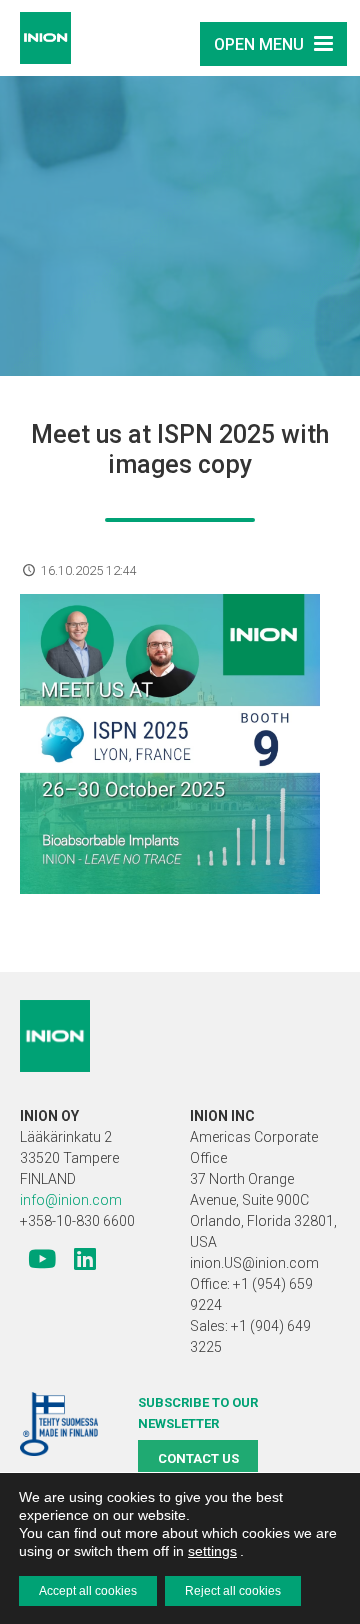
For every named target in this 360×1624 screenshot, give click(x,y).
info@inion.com (71, 1200)
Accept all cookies (88, 1591)
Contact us (198, 1458)
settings (212, 1551)
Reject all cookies (233, 1591)
